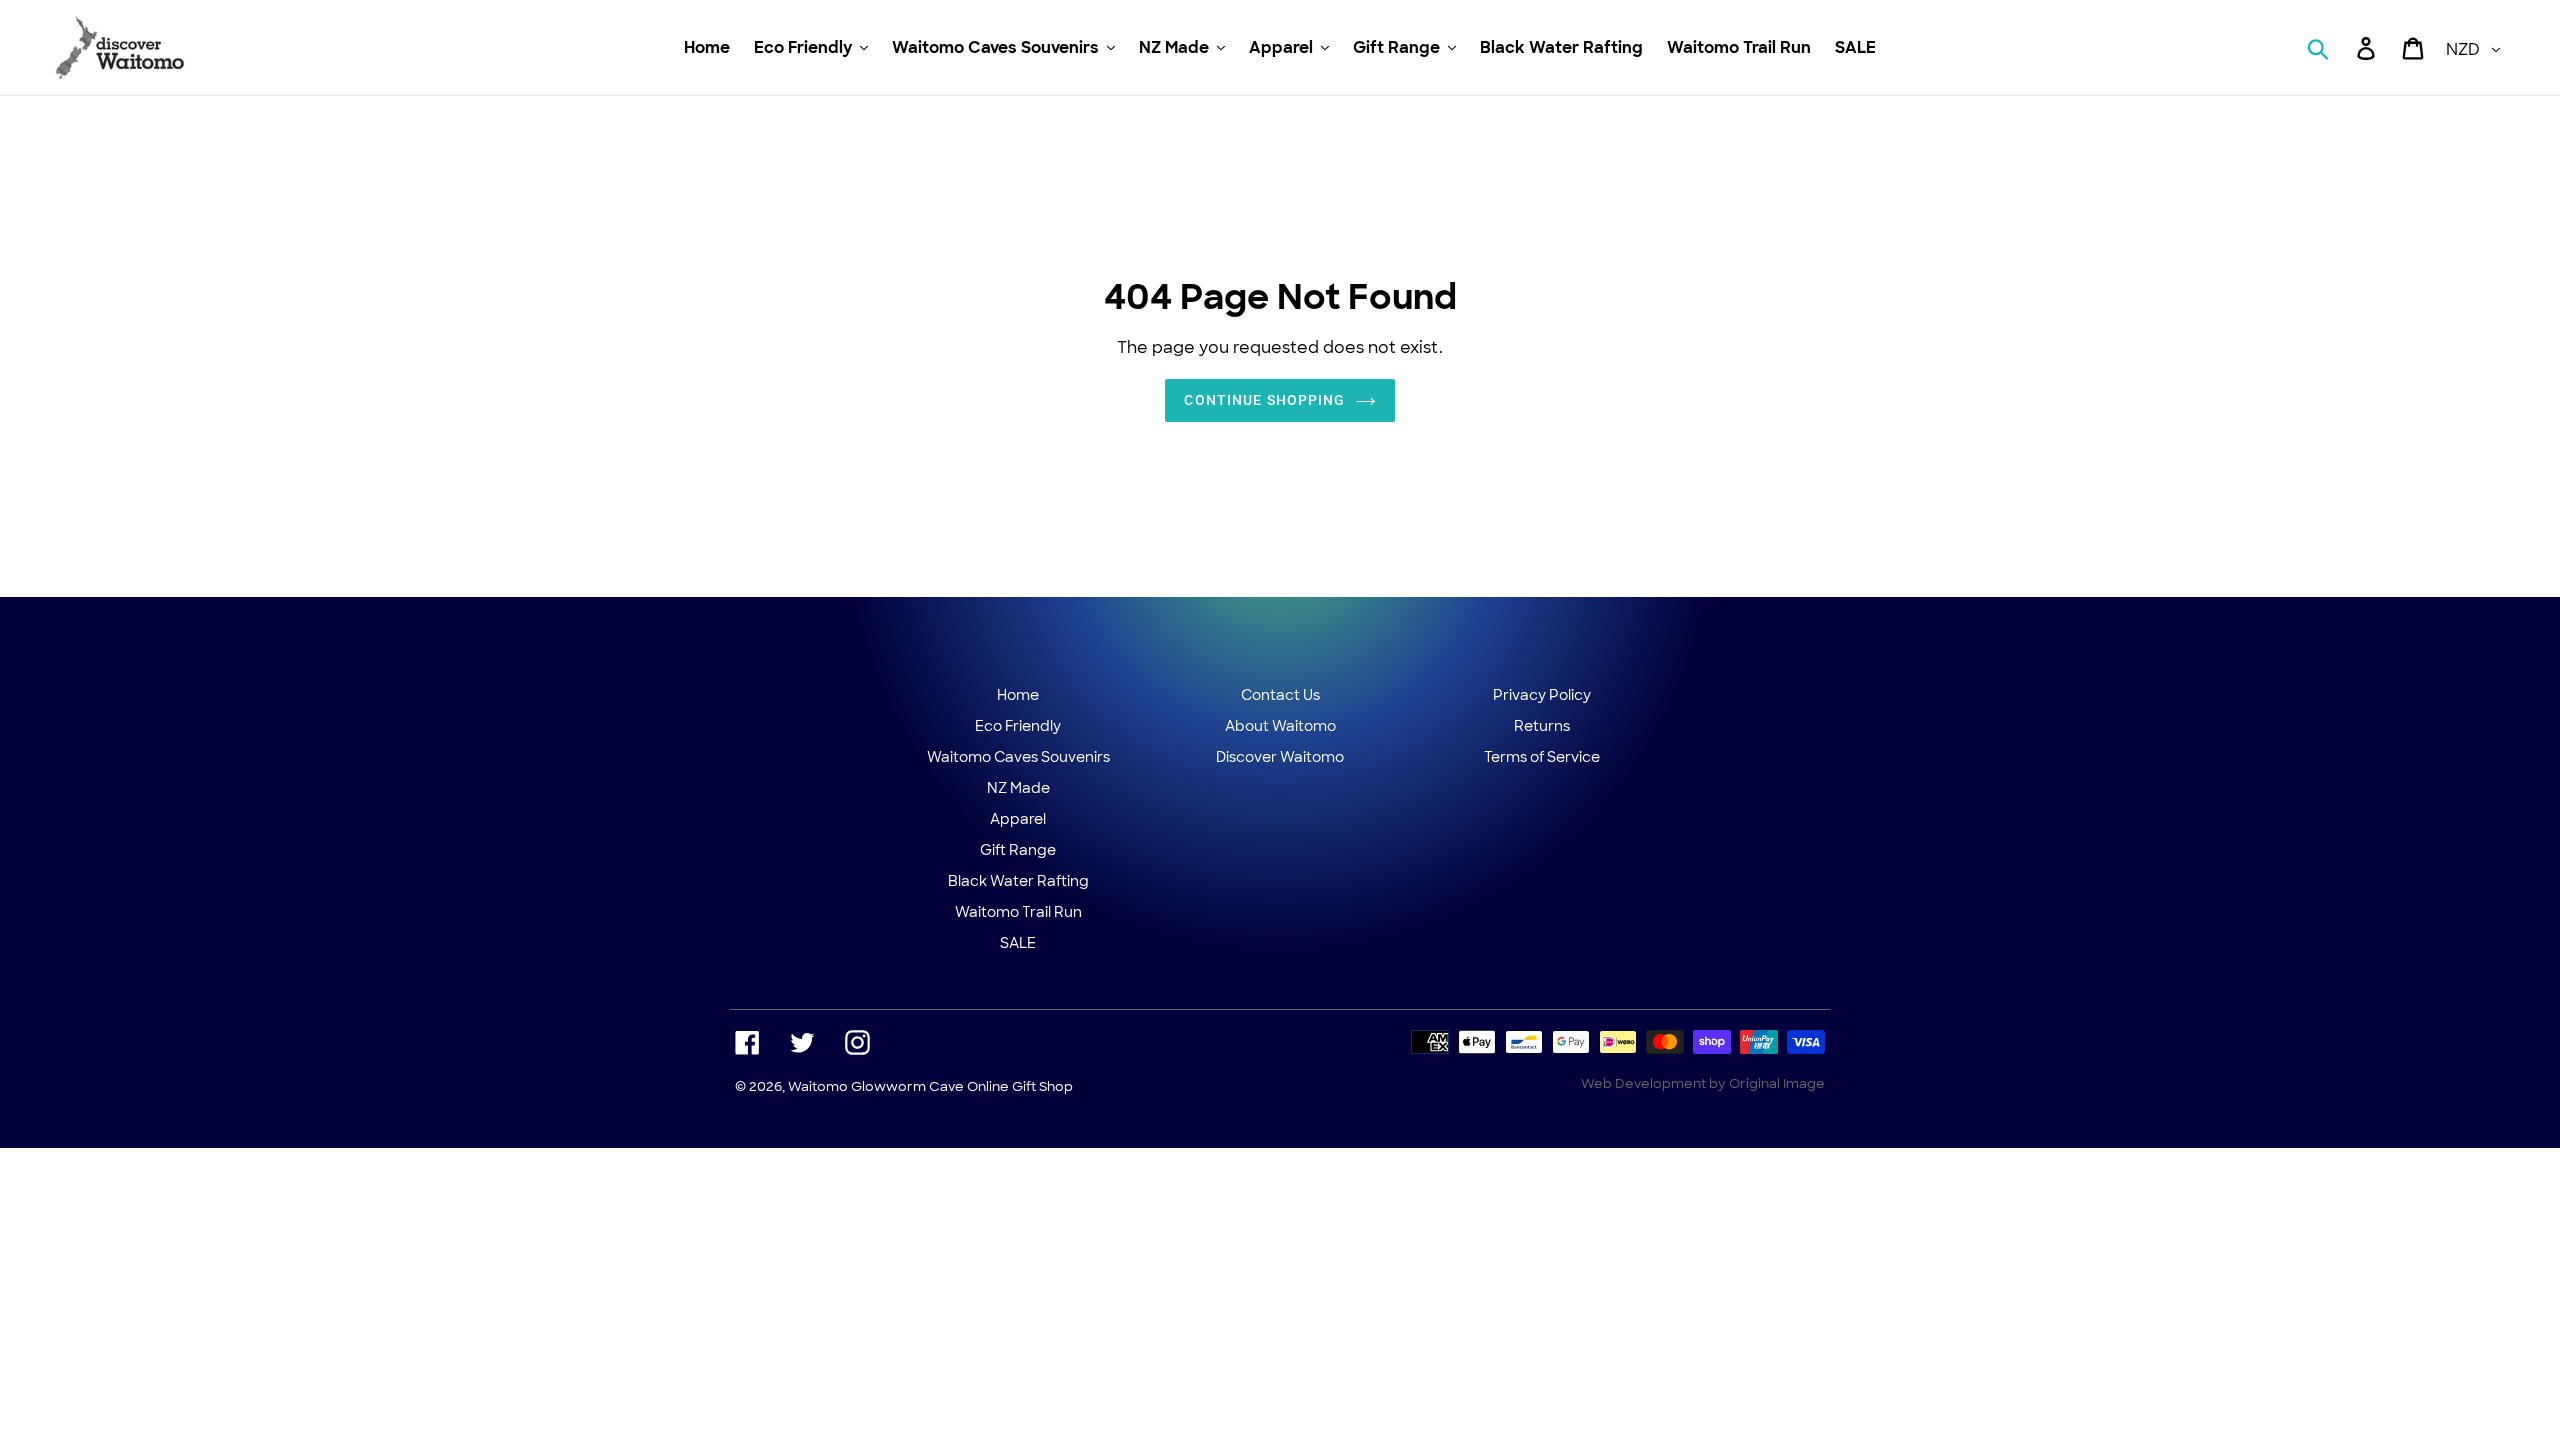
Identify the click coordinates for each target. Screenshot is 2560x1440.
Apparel (1018, 819)
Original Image (1777, 1083)
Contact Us (1280, 695)
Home (1018, 695)
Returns (1542, 726)
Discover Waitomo (1280, 757)
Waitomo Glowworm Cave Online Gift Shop (930, 1086)
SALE (1018, 943)
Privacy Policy (1542, 695)
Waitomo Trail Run (1018, 912)
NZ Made (1018, 788)
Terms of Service (1542, 757)
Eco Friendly (1018, 726)
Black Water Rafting (1018, 881)
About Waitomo (1280, 726)
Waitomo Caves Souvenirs (1018, 757)
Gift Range (1018, 850)
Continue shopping (1264, 400)
